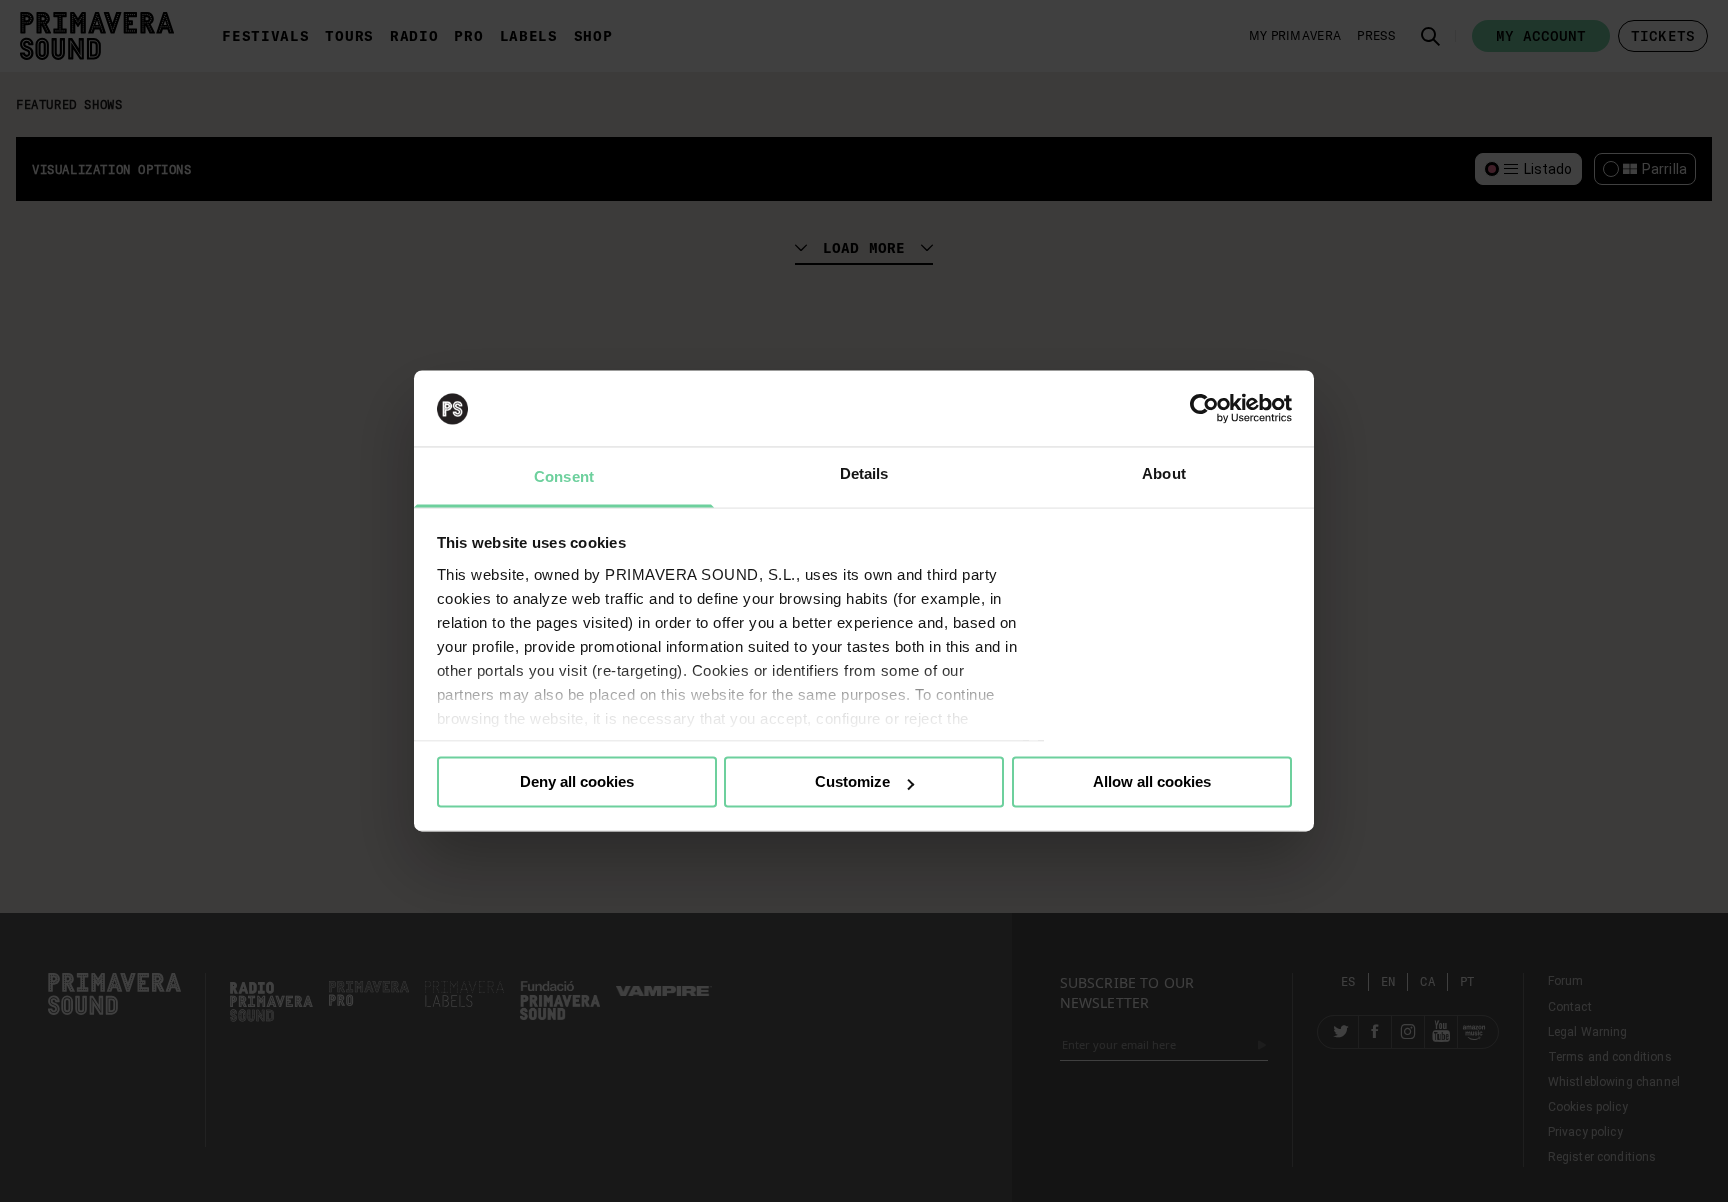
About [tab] (1164, 474)
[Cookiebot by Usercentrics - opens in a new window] (1204, 409)
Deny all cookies (577, 782)
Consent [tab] (564, 477)
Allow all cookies (1152, 782)
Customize (852, 782)
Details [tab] (864, 474)
